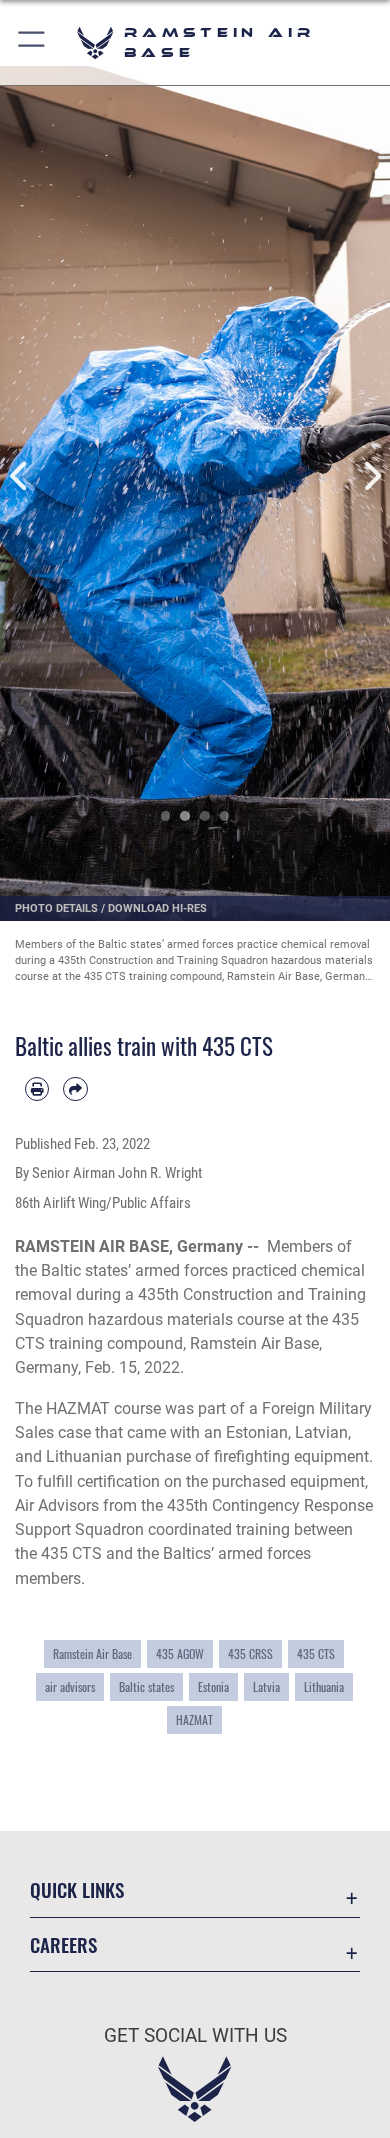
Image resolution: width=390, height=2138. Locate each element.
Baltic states (146, 1687)
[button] (32, 42)
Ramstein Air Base (92, 1654)
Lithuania (324, 1687)
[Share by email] (75, 1089)
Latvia (266, 1687)
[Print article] (37, 1089)
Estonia (213, 1687)
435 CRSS (250, 1654)
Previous (19, 476)
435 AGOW (180, 1654)
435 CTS (316, 1654)
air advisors (70, 1687)
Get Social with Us (195, 2035)
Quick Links (77, 1889)
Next (370, 476)
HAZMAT (194, 1720)
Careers (63, 1944)
